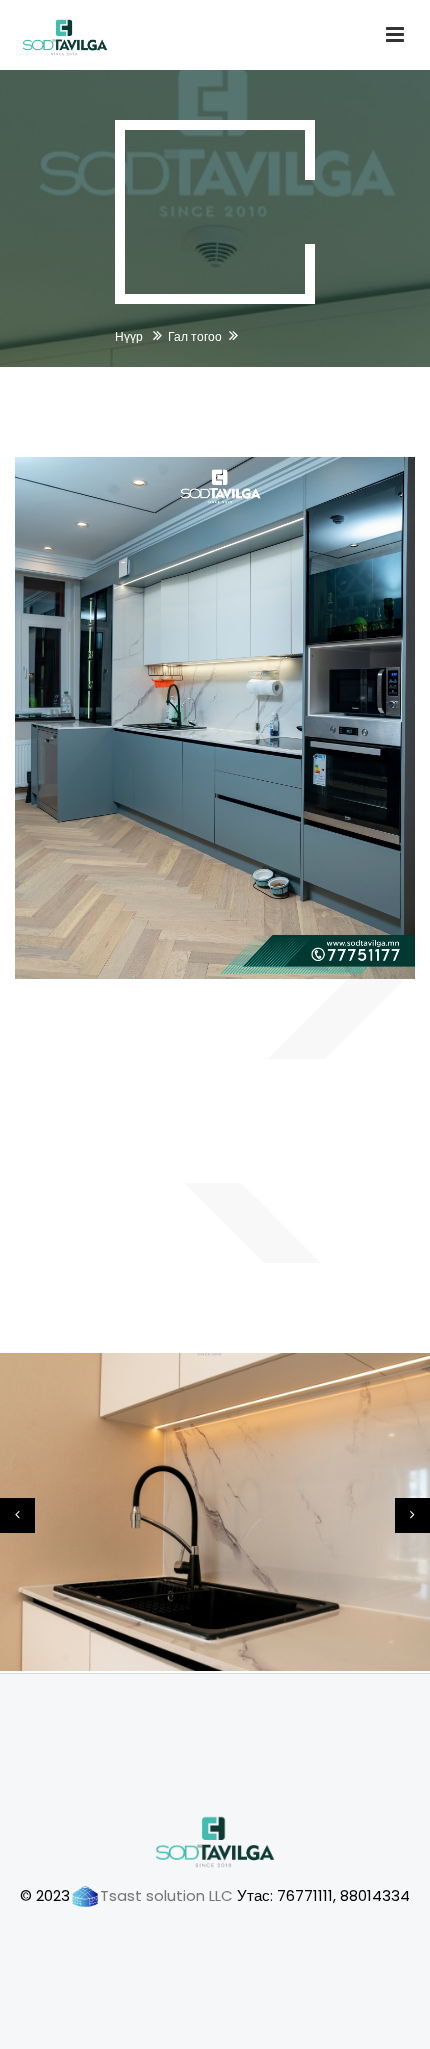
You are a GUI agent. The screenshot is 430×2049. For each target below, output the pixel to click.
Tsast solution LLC (166, 1895)
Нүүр (130, 336)
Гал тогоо (195, 336)
